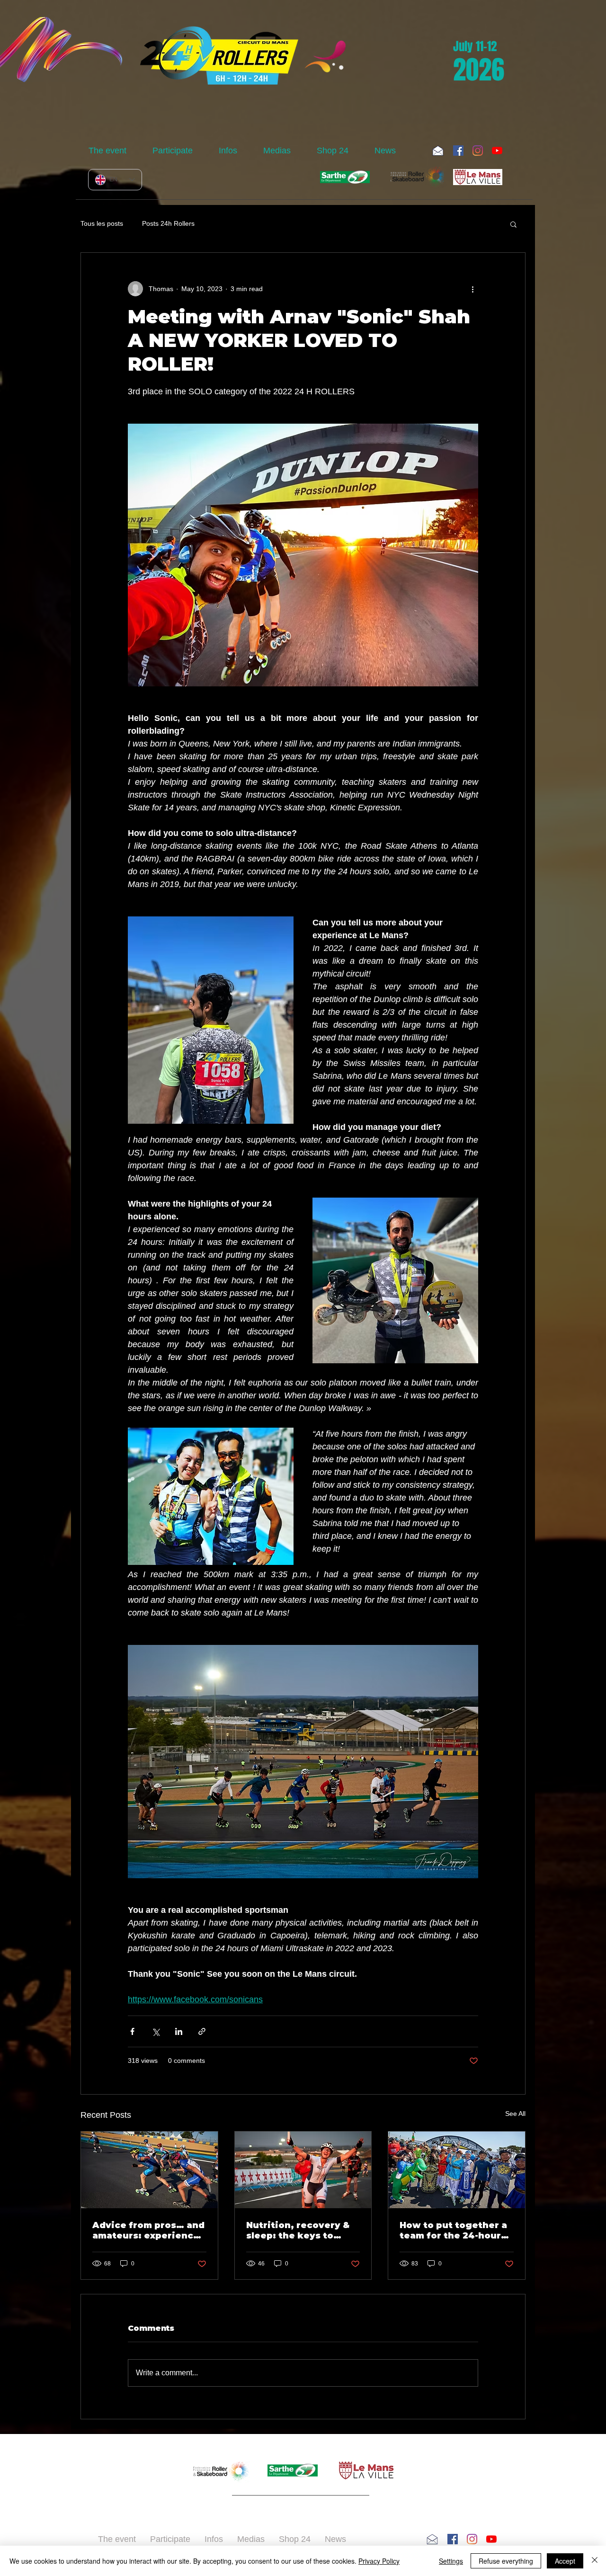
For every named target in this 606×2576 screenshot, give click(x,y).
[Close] (595, 2561)
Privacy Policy (379, 2561)
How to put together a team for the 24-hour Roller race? (453, 2230)
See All (515, 2114)
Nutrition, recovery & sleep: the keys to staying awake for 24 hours (298, 2230)
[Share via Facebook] (132, 2031)
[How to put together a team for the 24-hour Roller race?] (457, 2170)
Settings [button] (451, 2561)
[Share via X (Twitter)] (156, 2031)
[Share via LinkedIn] (179, 2031)
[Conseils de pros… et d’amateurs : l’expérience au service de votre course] (149, 2170)
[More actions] (472, 289)
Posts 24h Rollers (168, 223)
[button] (113, 151)
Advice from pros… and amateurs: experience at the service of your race (148, 2230)
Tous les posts (102, 223)
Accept (565, 2561)
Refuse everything (506, 2561)
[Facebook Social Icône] (458, 151)
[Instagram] (478, 151)
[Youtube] (497, 151)
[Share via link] (202, 2031)
